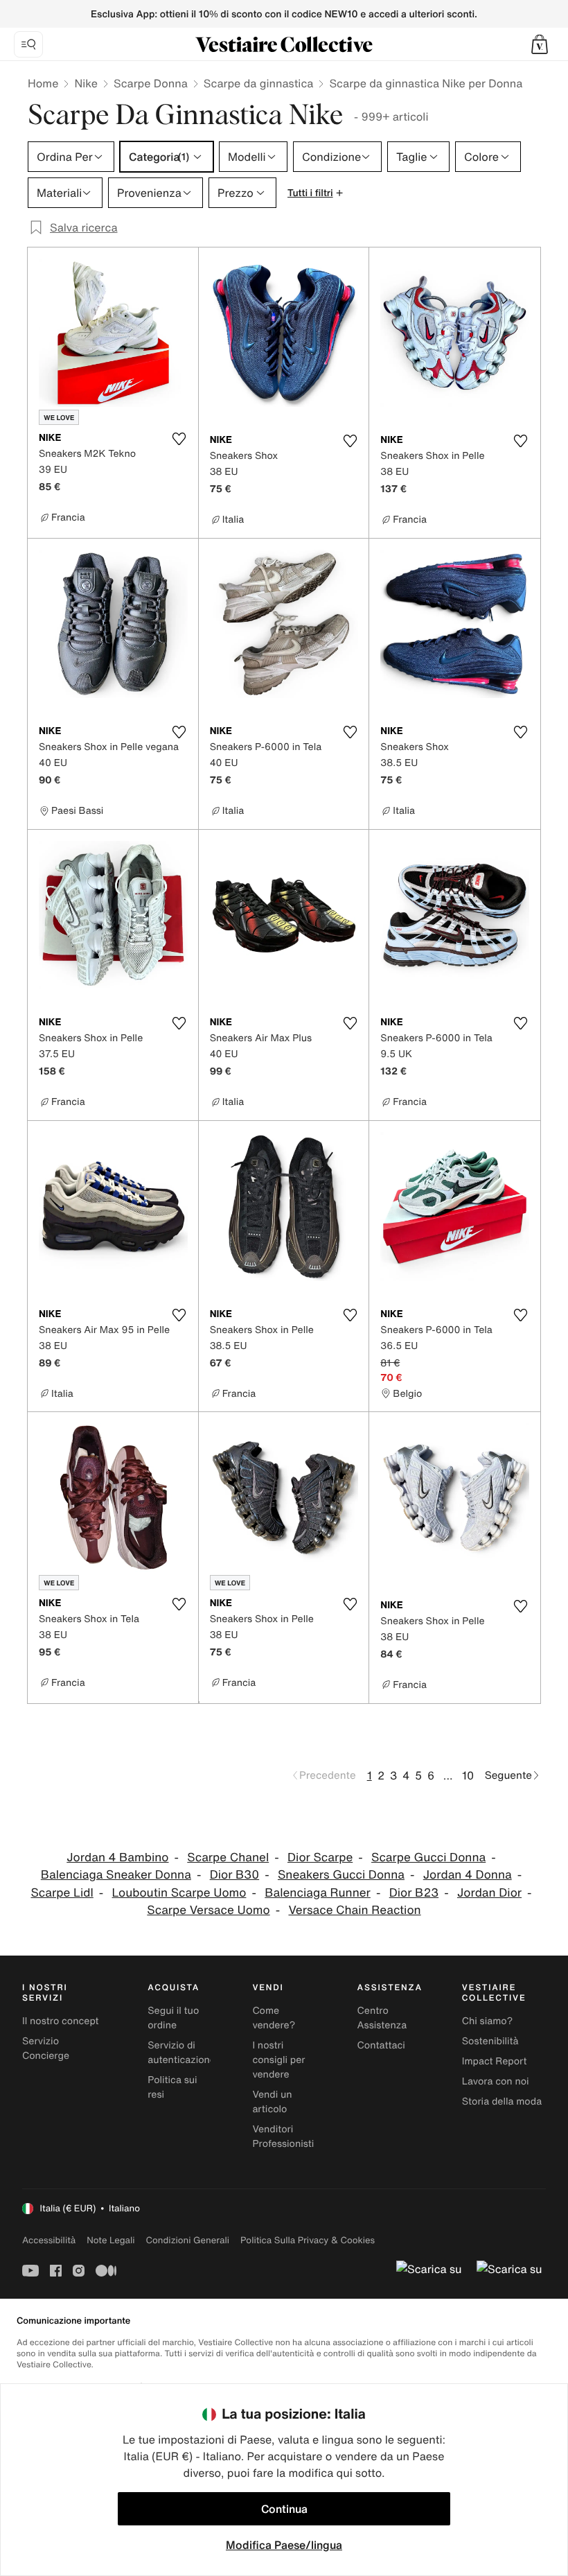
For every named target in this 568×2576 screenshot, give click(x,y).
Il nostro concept (61, 2021)
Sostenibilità (490, 2041)
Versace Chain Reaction (354, 1910)
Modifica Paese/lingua (284, 2545)
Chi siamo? (487, 2021)
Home (43, 83)
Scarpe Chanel (228, 1857)
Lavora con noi (496, 2081)
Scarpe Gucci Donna (428, 1857)
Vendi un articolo (272, 2102)
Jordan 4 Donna (468, 1875)
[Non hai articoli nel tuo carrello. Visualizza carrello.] (540, 44)
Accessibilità (49, 2240)
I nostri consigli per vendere (278, 2060)
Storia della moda (502, 2101)
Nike (86, 83)
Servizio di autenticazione (181, 2053)
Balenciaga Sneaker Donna (116, 1875)
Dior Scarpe (320, 1857)
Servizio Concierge (46, 2048)
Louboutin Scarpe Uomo (179, 1893)
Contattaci (381, 2045)
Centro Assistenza (382, 2018)
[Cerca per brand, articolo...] (28, 44)
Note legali (110, 2240)
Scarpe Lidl (62, 1893)
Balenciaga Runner (318, 1893)
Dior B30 (234, 1875)
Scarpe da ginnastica (259, 83)
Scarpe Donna (151, 83)
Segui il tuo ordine (173, 2018)
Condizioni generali (188, 2240)
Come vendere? (274, 2018)
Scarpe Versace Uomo (208, 1910)
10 (468, 1775)
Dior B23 (414, 1893)
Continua (284, 2509)
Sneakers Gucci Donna (341, 1875)
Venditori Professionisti (283, 2136)
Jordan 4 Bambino (117, 1857)
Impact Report (495, 2061)
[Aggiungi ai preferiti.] (179, 439)
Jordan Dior (489, 1893)
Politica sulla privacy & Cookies (308, 2240)
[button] (540, 44)
